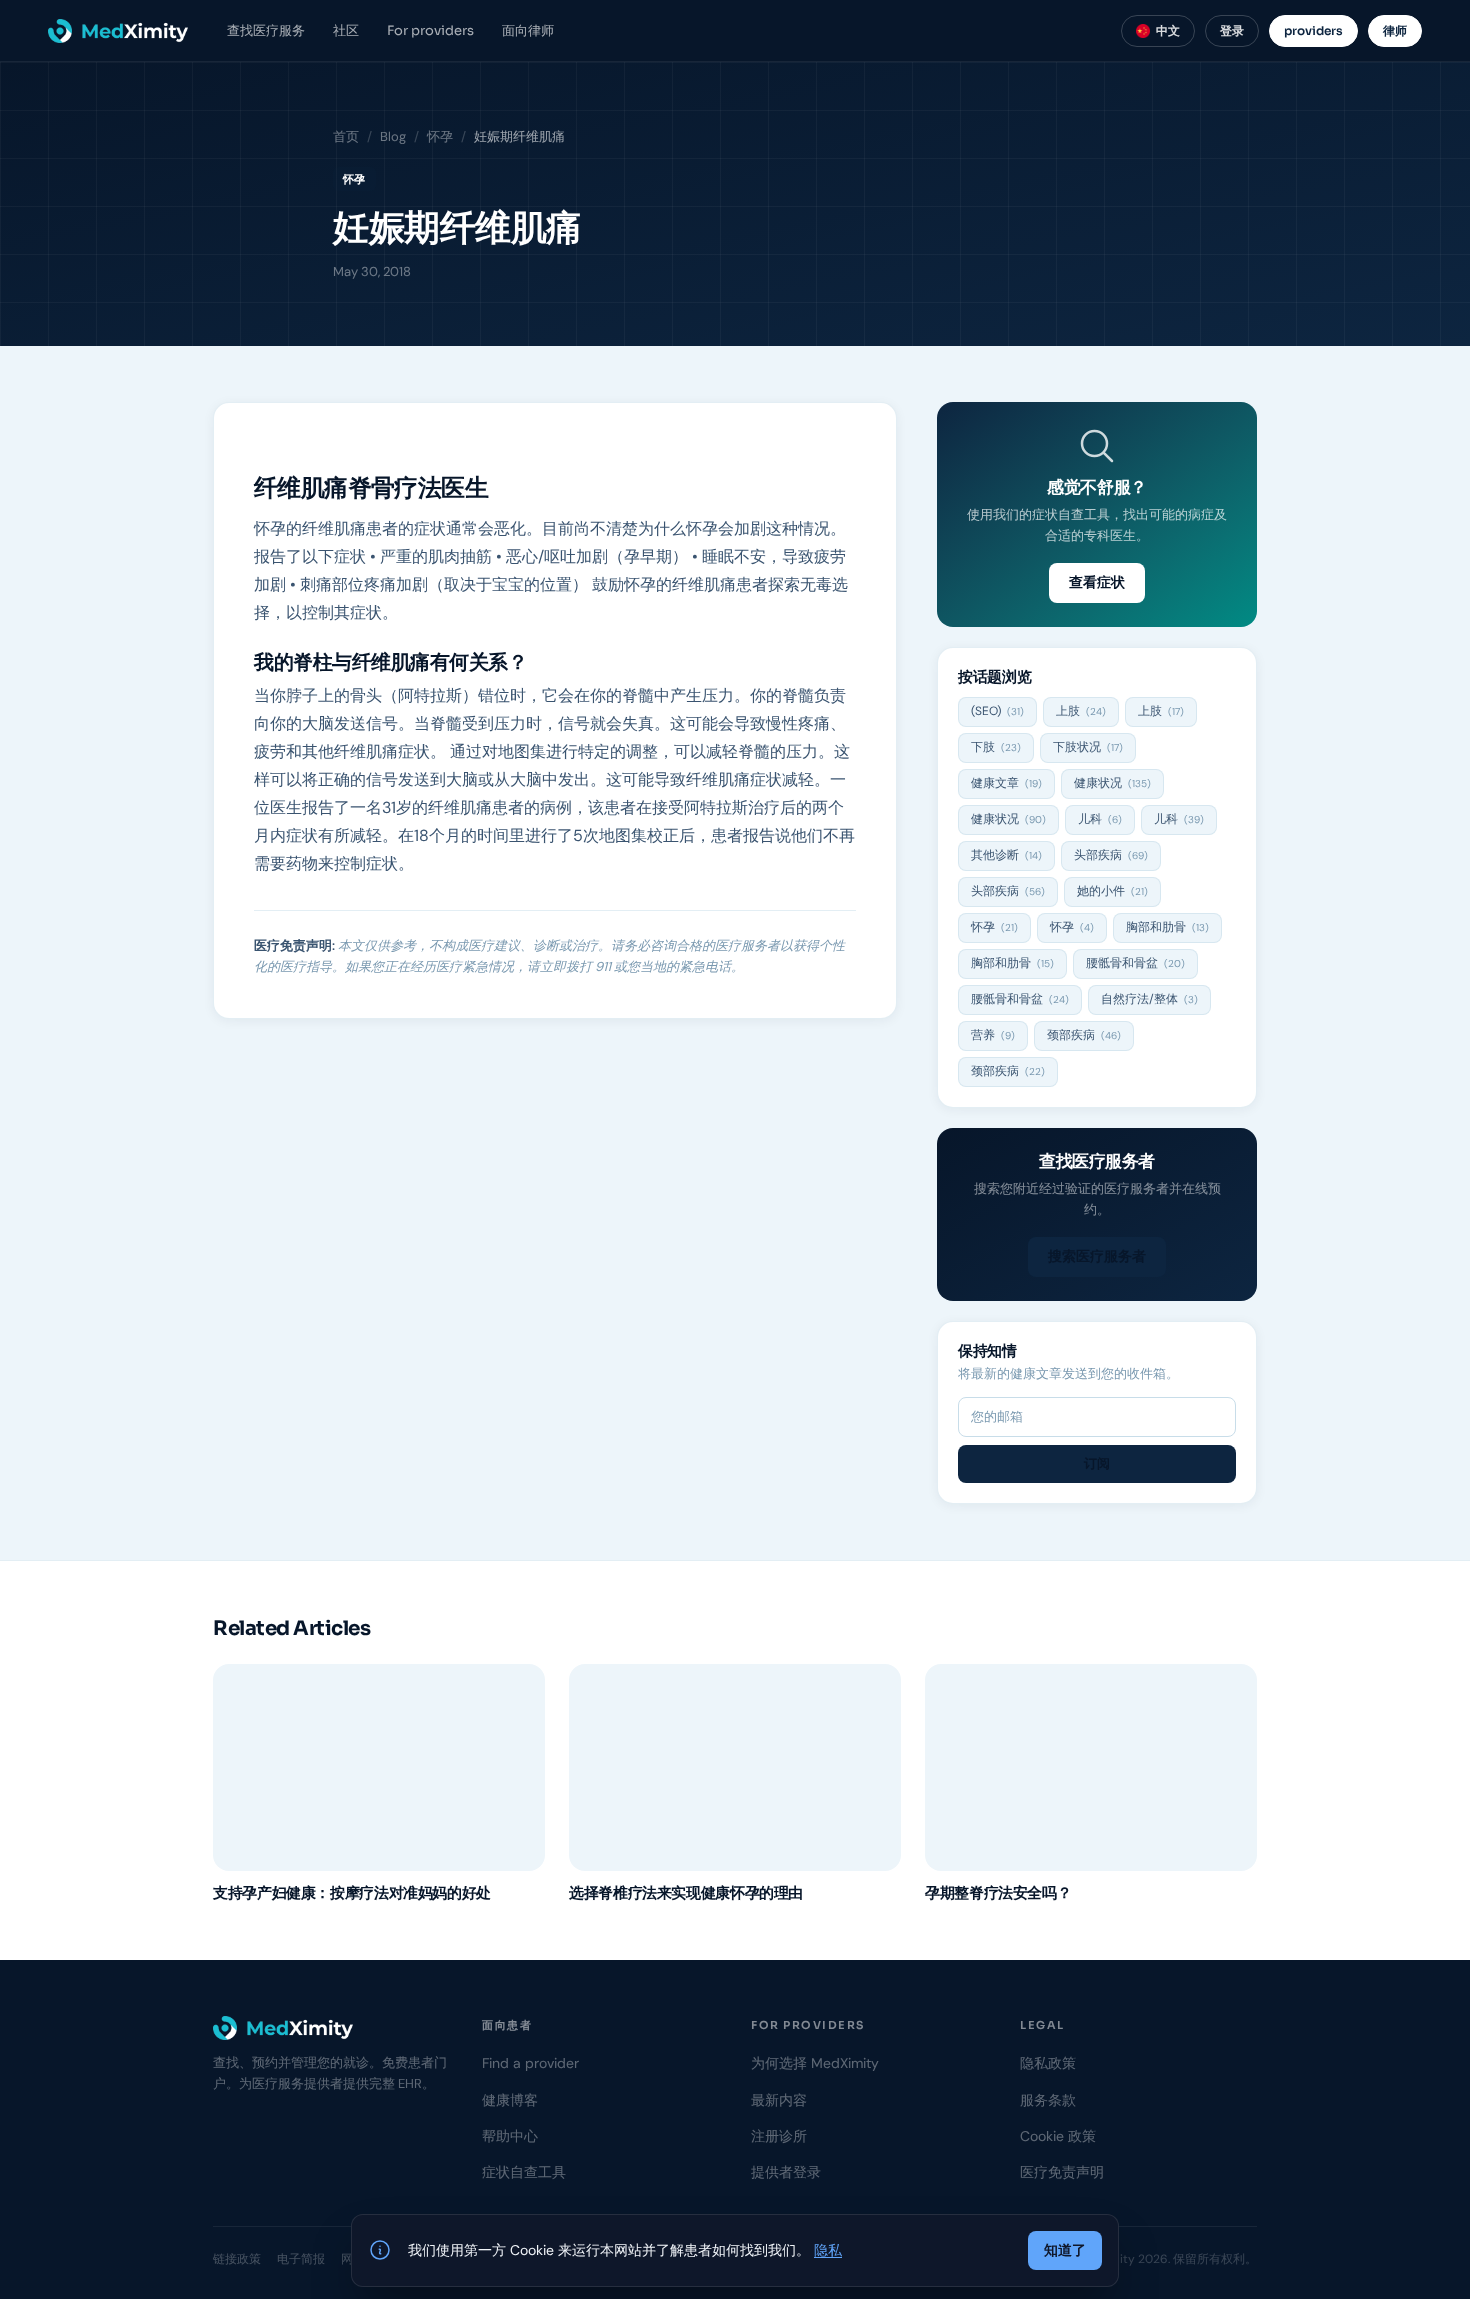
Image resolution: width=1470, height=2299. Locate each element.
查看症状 (1097, 582)
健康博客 (510, 2100)
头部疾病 (1111, 855)
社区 (346, 30)
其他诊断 (1006, 855)
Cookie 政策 (1058, 2136)
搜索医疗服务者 (1097, 1256)
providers (1313, 30)
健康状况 (1112, 783)
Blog (393, 136)
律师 (1395, 30)
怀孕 (440, 136)
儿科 (1100, 819)
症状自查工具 (524, 2172)
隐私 (828, 2250)
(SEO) (997, 711)
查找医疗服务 (266, 30)
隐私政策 (1048, 2063)
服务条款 (1048, 2100)
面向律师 (528, 30)
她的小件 (1112, 891)
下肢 (996, 747)
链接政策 (237, 2259)
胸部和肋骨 (1167, 927)
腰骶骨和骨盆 (1135, 963)
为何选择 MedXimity (815, 2063)
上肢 (1081, 711)
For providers (430, 30)
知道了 (1065, 2250)
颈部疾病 (1084, 1035)
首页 (346, 136)
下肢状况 (1088, 747)
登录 (1232, 30)
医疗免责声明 (1062, 2172)
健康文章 (1006, 783)
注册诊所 (779, 2136)
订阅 (1097, 1463)
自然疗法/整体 (1149, 999)
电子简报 (301, 2259)
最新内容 (779, 2100)
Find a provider (530, 2063)
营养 (993, 1035)
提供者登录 (786, 2172)
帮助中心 (510, 2136)
